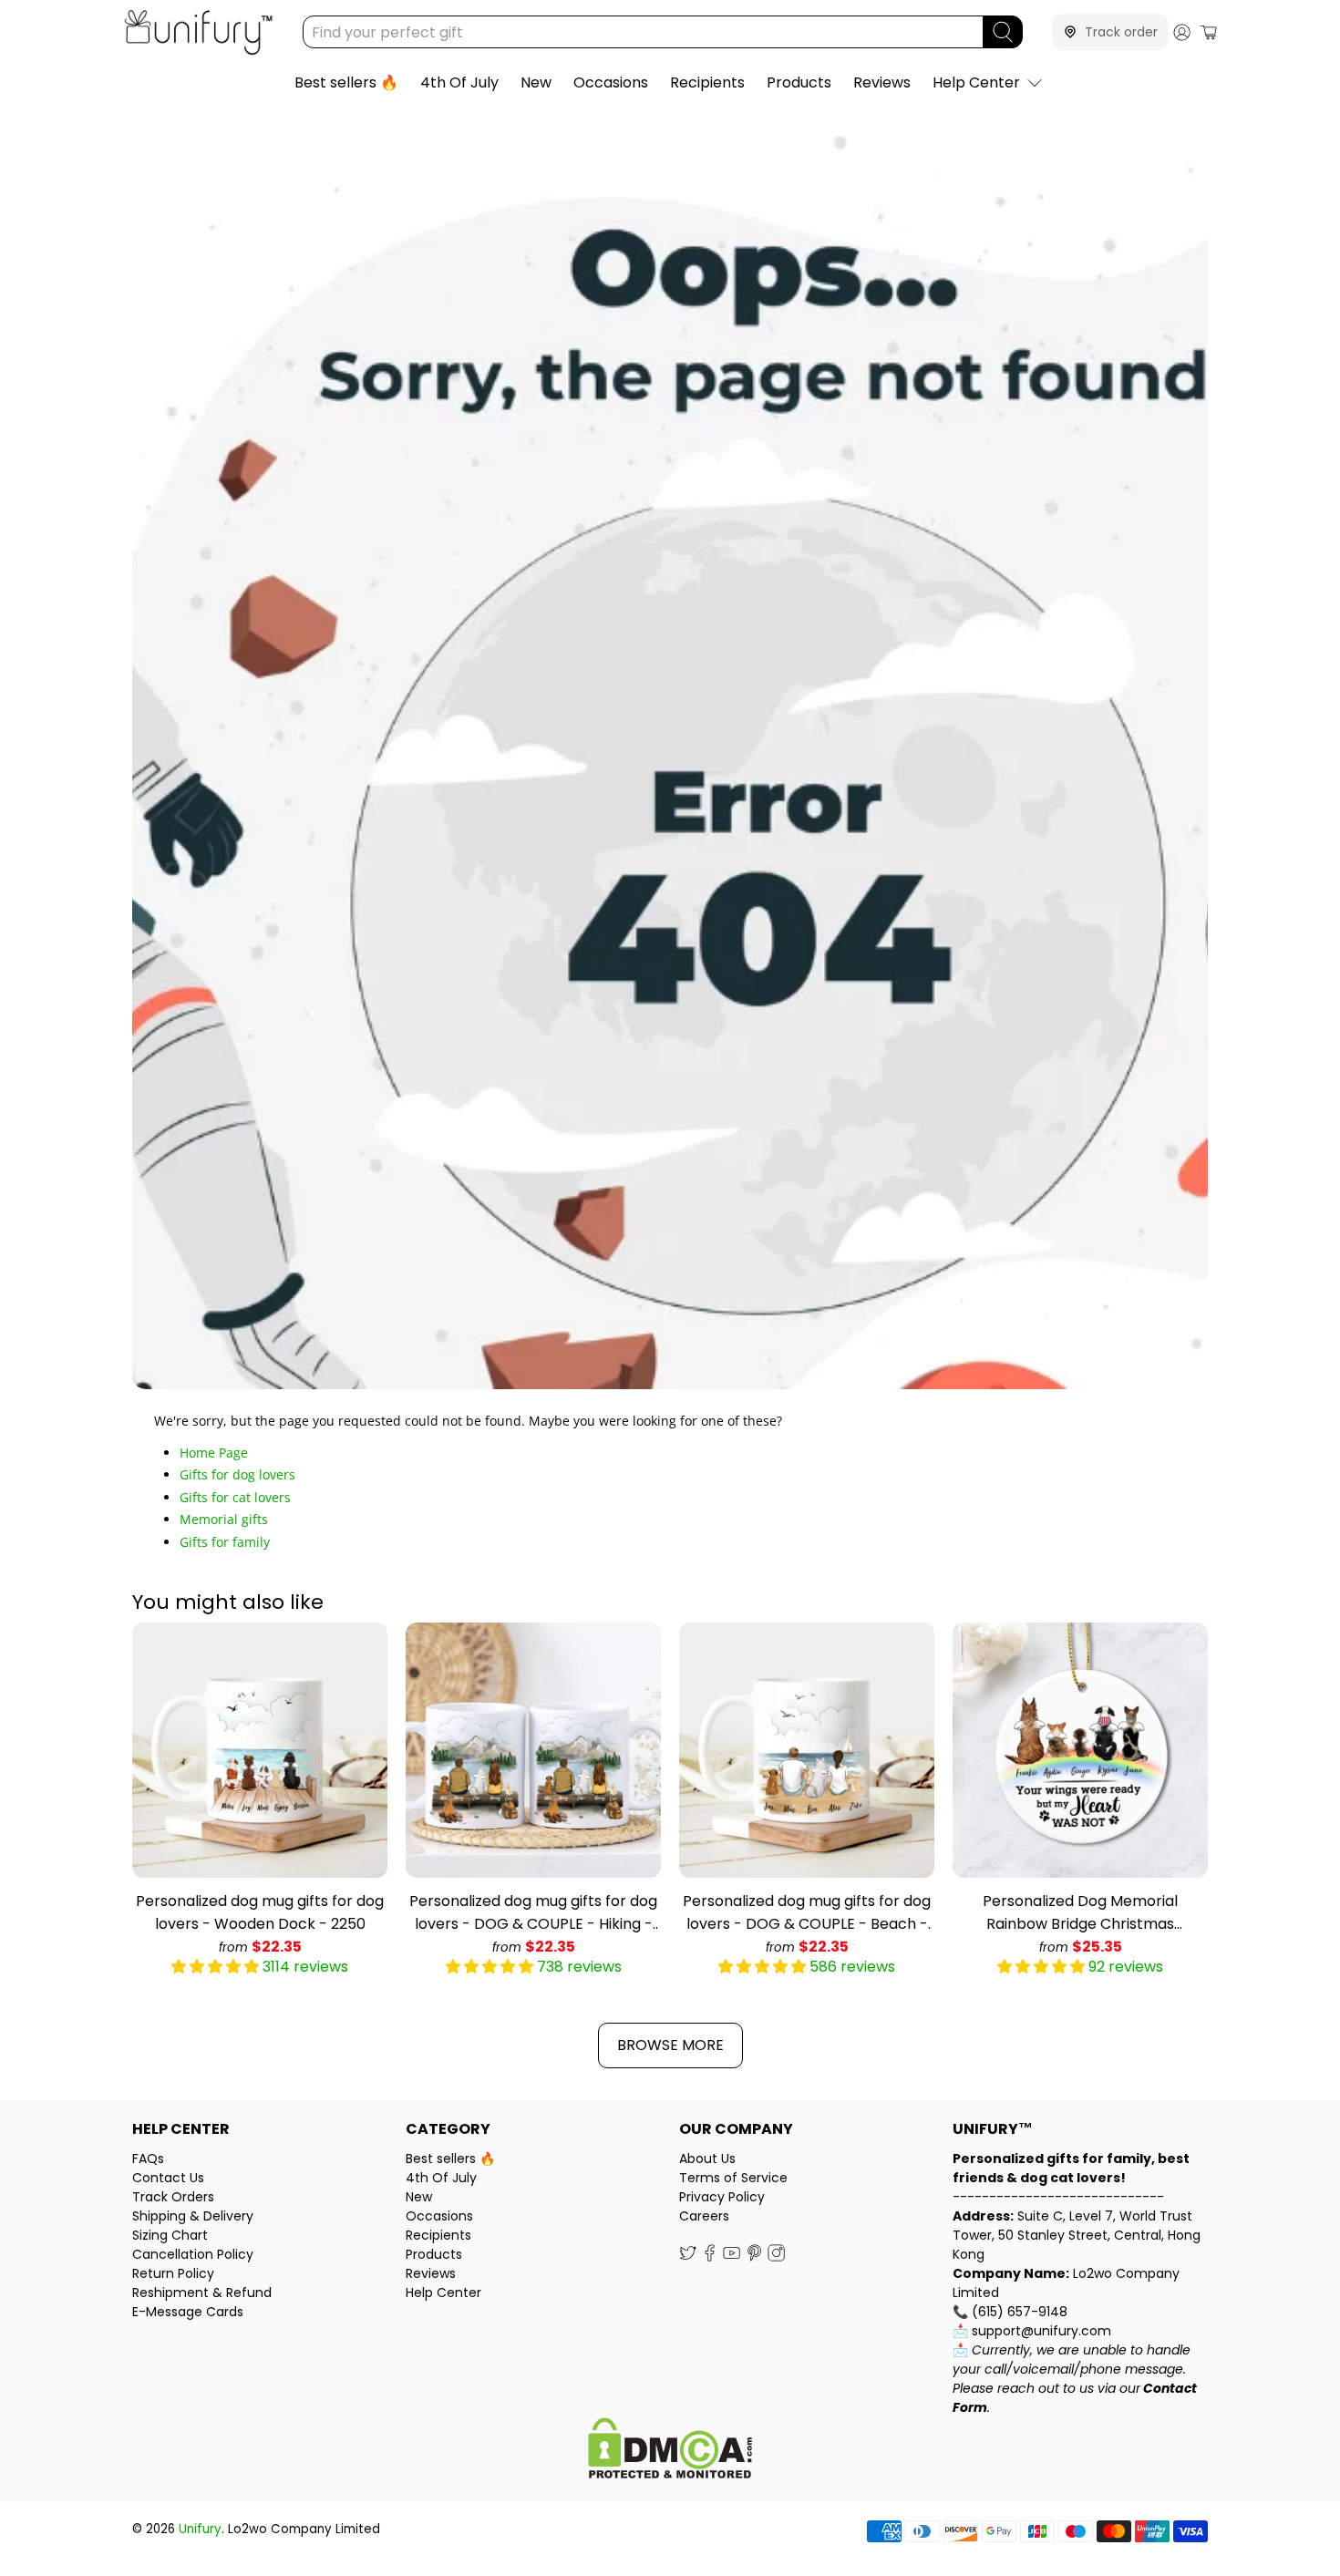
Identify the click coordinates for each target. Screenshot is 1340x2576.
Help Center (976, 82)
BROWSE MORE (670, 2045)
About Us (707, 2159)
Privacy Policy (722, 2197)
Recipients (707, 82)
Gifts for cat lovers (235, 1497)
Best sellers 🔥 (346, 82)
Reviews (882, 82)
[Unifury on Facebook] (710, 2257)
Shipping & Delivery (193, 2216)
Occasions (611, 82)
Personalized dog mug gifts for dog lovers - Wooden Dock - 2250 (260, 1912)
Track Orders (173, 2197)
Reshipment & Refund (202, 2293)
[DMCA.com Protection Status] (670, 2451)
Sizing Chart (170, 2235)
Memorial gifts (224, 1519)
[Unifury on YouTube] (732, 2257)
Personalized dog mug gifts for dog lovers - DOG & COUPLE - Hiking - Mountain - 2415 (533, 1913)
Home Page (214, 1453)
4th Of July (459, 82)
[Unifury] (198, 32)
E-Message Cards (188, 2312)
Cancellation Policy (193, 2254)
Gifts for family (225, 1542)
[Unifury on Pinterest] (754, 2257)
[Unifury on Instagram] (776, 2257)
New (536, 82)
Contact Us (168, 2178)
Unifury (200, 2529)
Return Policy (173, 2273)
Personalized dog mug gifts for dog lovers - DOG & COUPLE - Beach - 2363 (807, 1913)
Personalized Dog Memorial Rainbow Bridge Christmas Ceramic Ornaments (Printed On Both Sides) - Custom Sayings (1080, 1913)
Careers (704, 2216)
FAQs (148, 2159)
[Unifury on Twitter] (688, 2257)
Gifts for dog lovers (237, 1474)
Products (799, 82)
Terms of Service (733, 2178)
